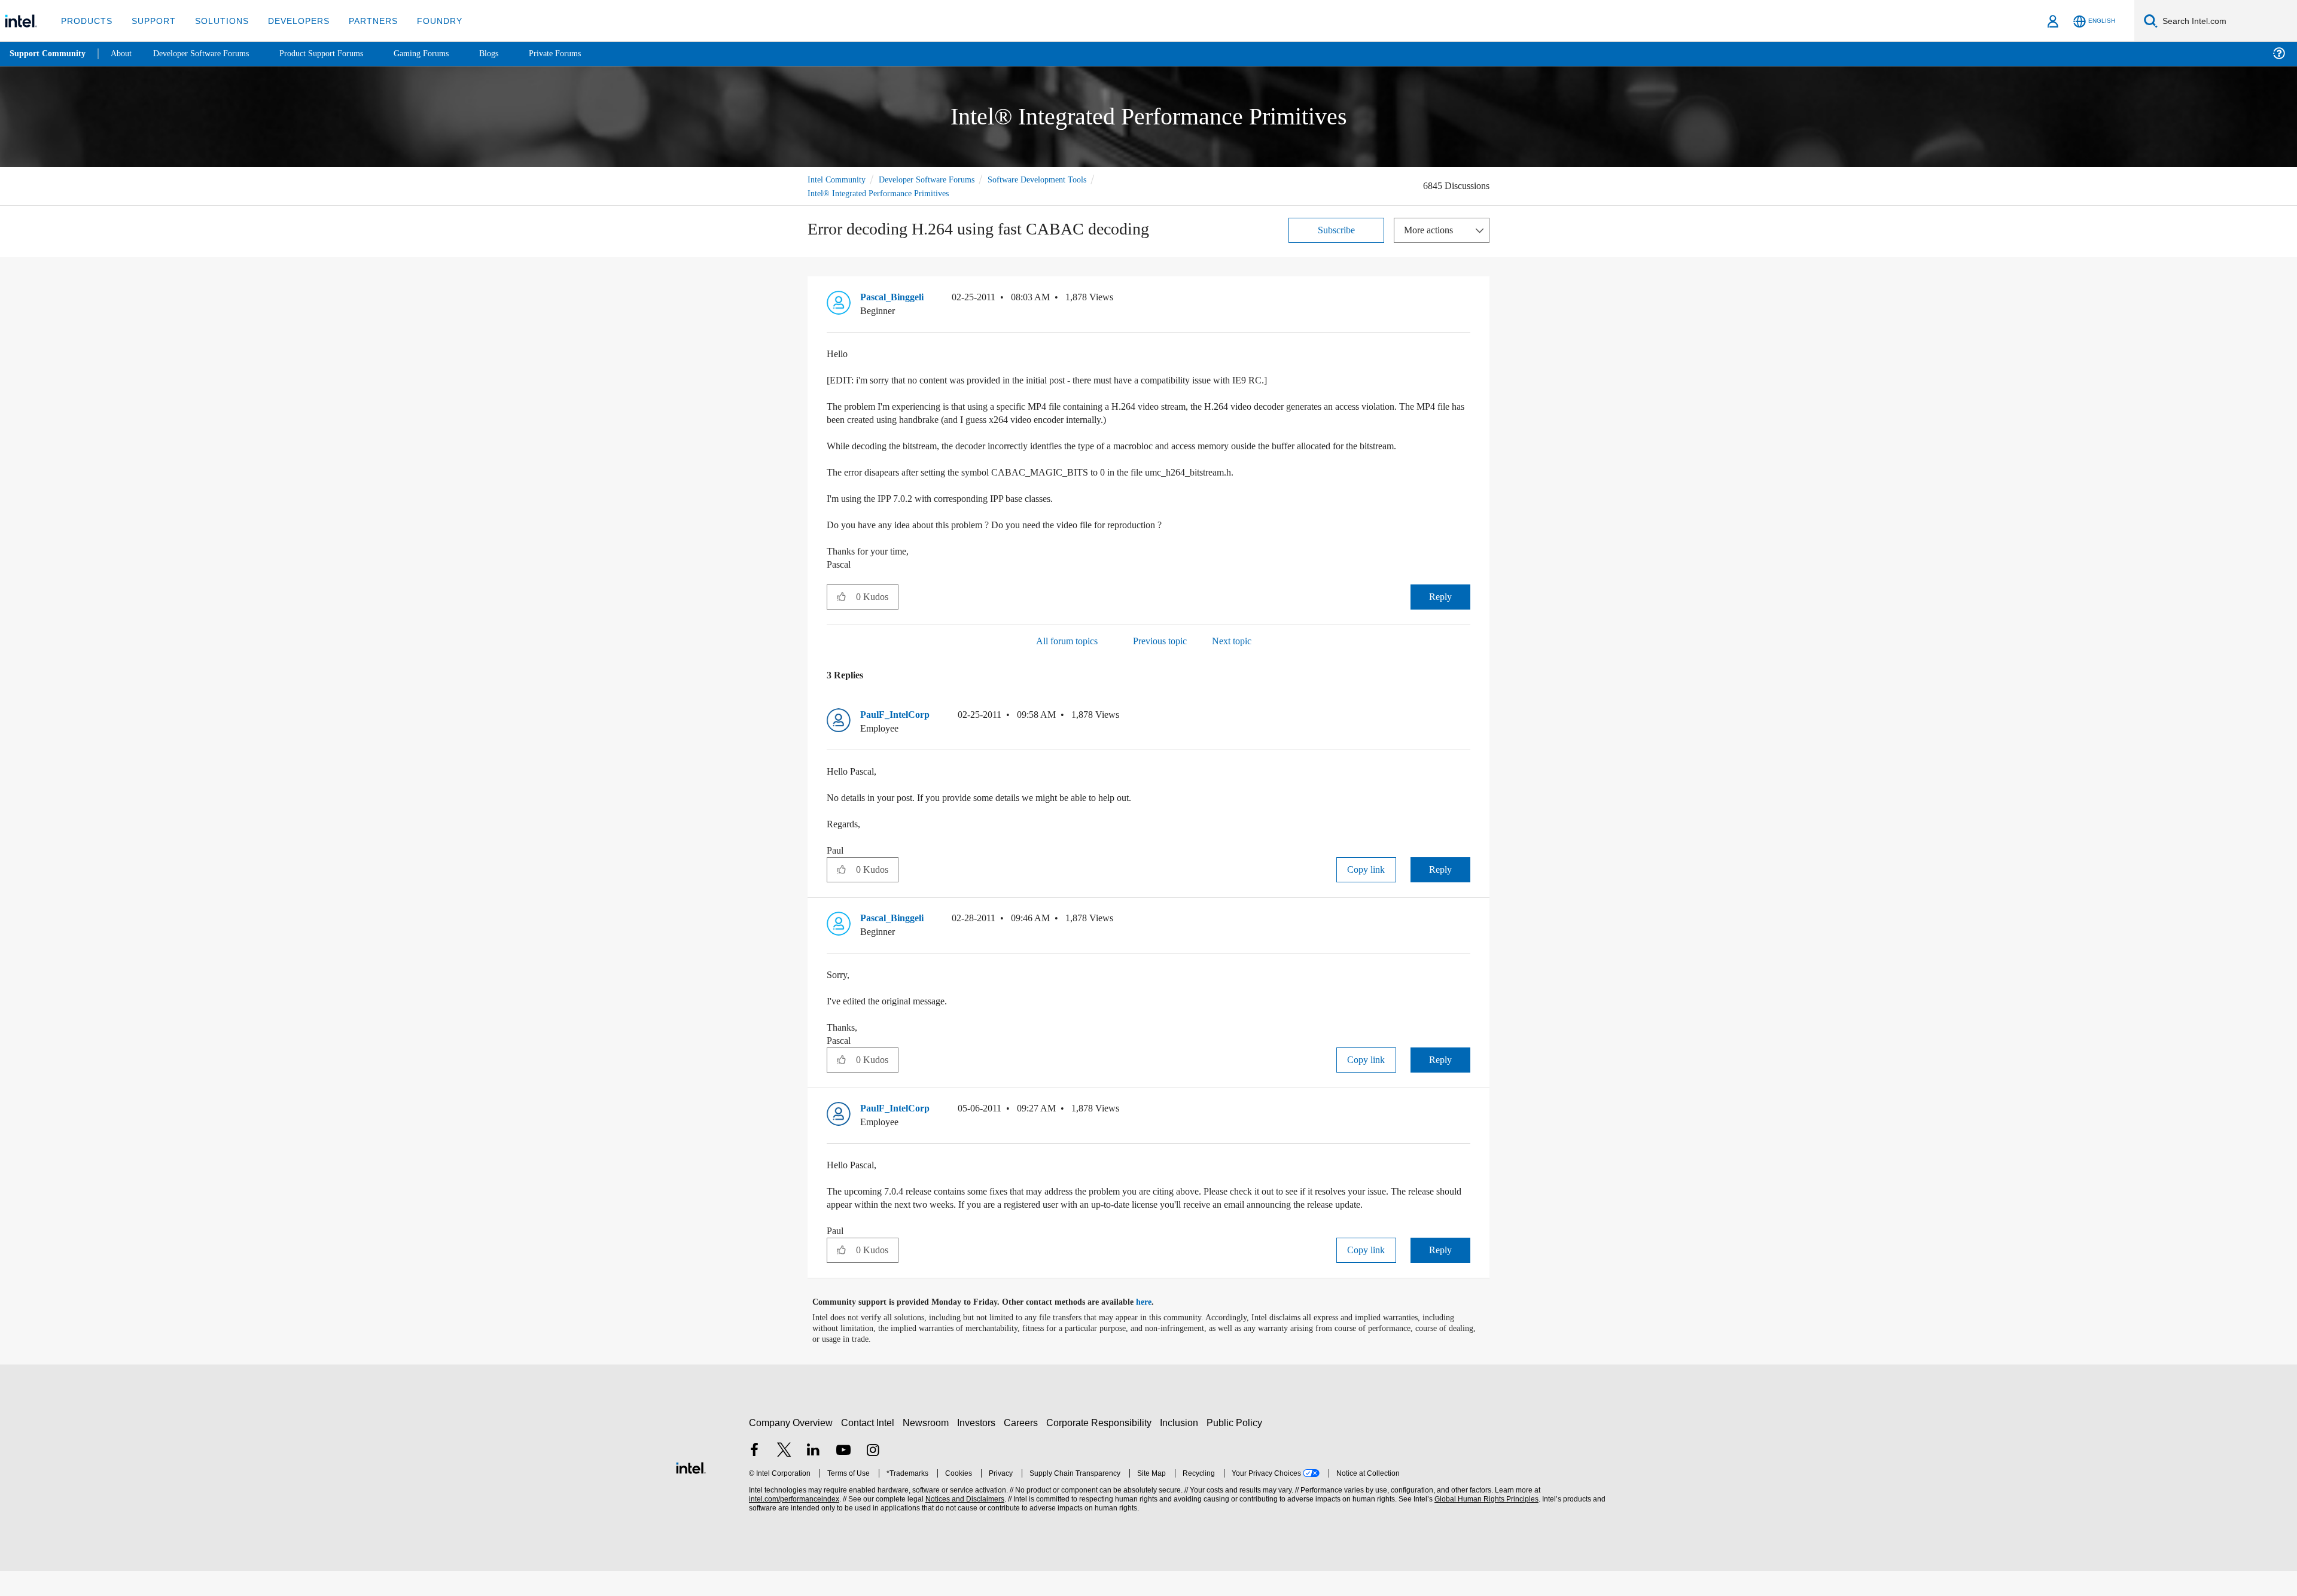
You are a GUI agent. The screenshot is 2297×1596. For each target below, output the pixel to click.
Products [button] (86, 21)
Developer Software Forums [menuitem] (210, 54)
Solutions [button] (216, 21)
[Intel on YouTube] (843, 1476)
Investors (979, 1448)
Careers (1023, 1448)
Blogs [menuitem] (513, 54)
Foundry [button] (425, 21)
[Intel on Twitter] (784, 1476)
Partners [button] (361, 21)
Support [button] (150, 21)
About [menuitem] (124, 54)
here (1154, 1327)
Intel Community (839, 179)
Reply (1440, 609)
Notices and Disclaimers (964, 1525)
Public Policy (1236, 1448)
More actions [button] (1431, 229)
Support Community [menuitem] (49, 54)
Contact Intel (869, 1448)
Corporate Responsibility (1101, 1448)
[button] (1466, 299)
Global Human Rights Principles (1485, 1525)
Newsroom (928, 1448)
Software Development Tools (1056, 179)
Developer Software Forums (936, 179)
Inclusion (1182, 1448)
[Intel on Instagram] (873, 1476)
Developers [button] (290, 21)
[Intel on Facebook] (754, 1476)
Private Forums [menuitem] (581, 54)
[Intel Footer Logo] (691, 1492)
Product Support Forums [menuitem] (338, 54)
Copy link (1366, 881)
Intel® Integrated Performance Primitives (883, 192)
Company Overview (791, 1448)
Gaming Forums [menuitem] (443, 54)
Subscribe (1337, 229)
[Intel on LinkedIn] (814, 1476)
